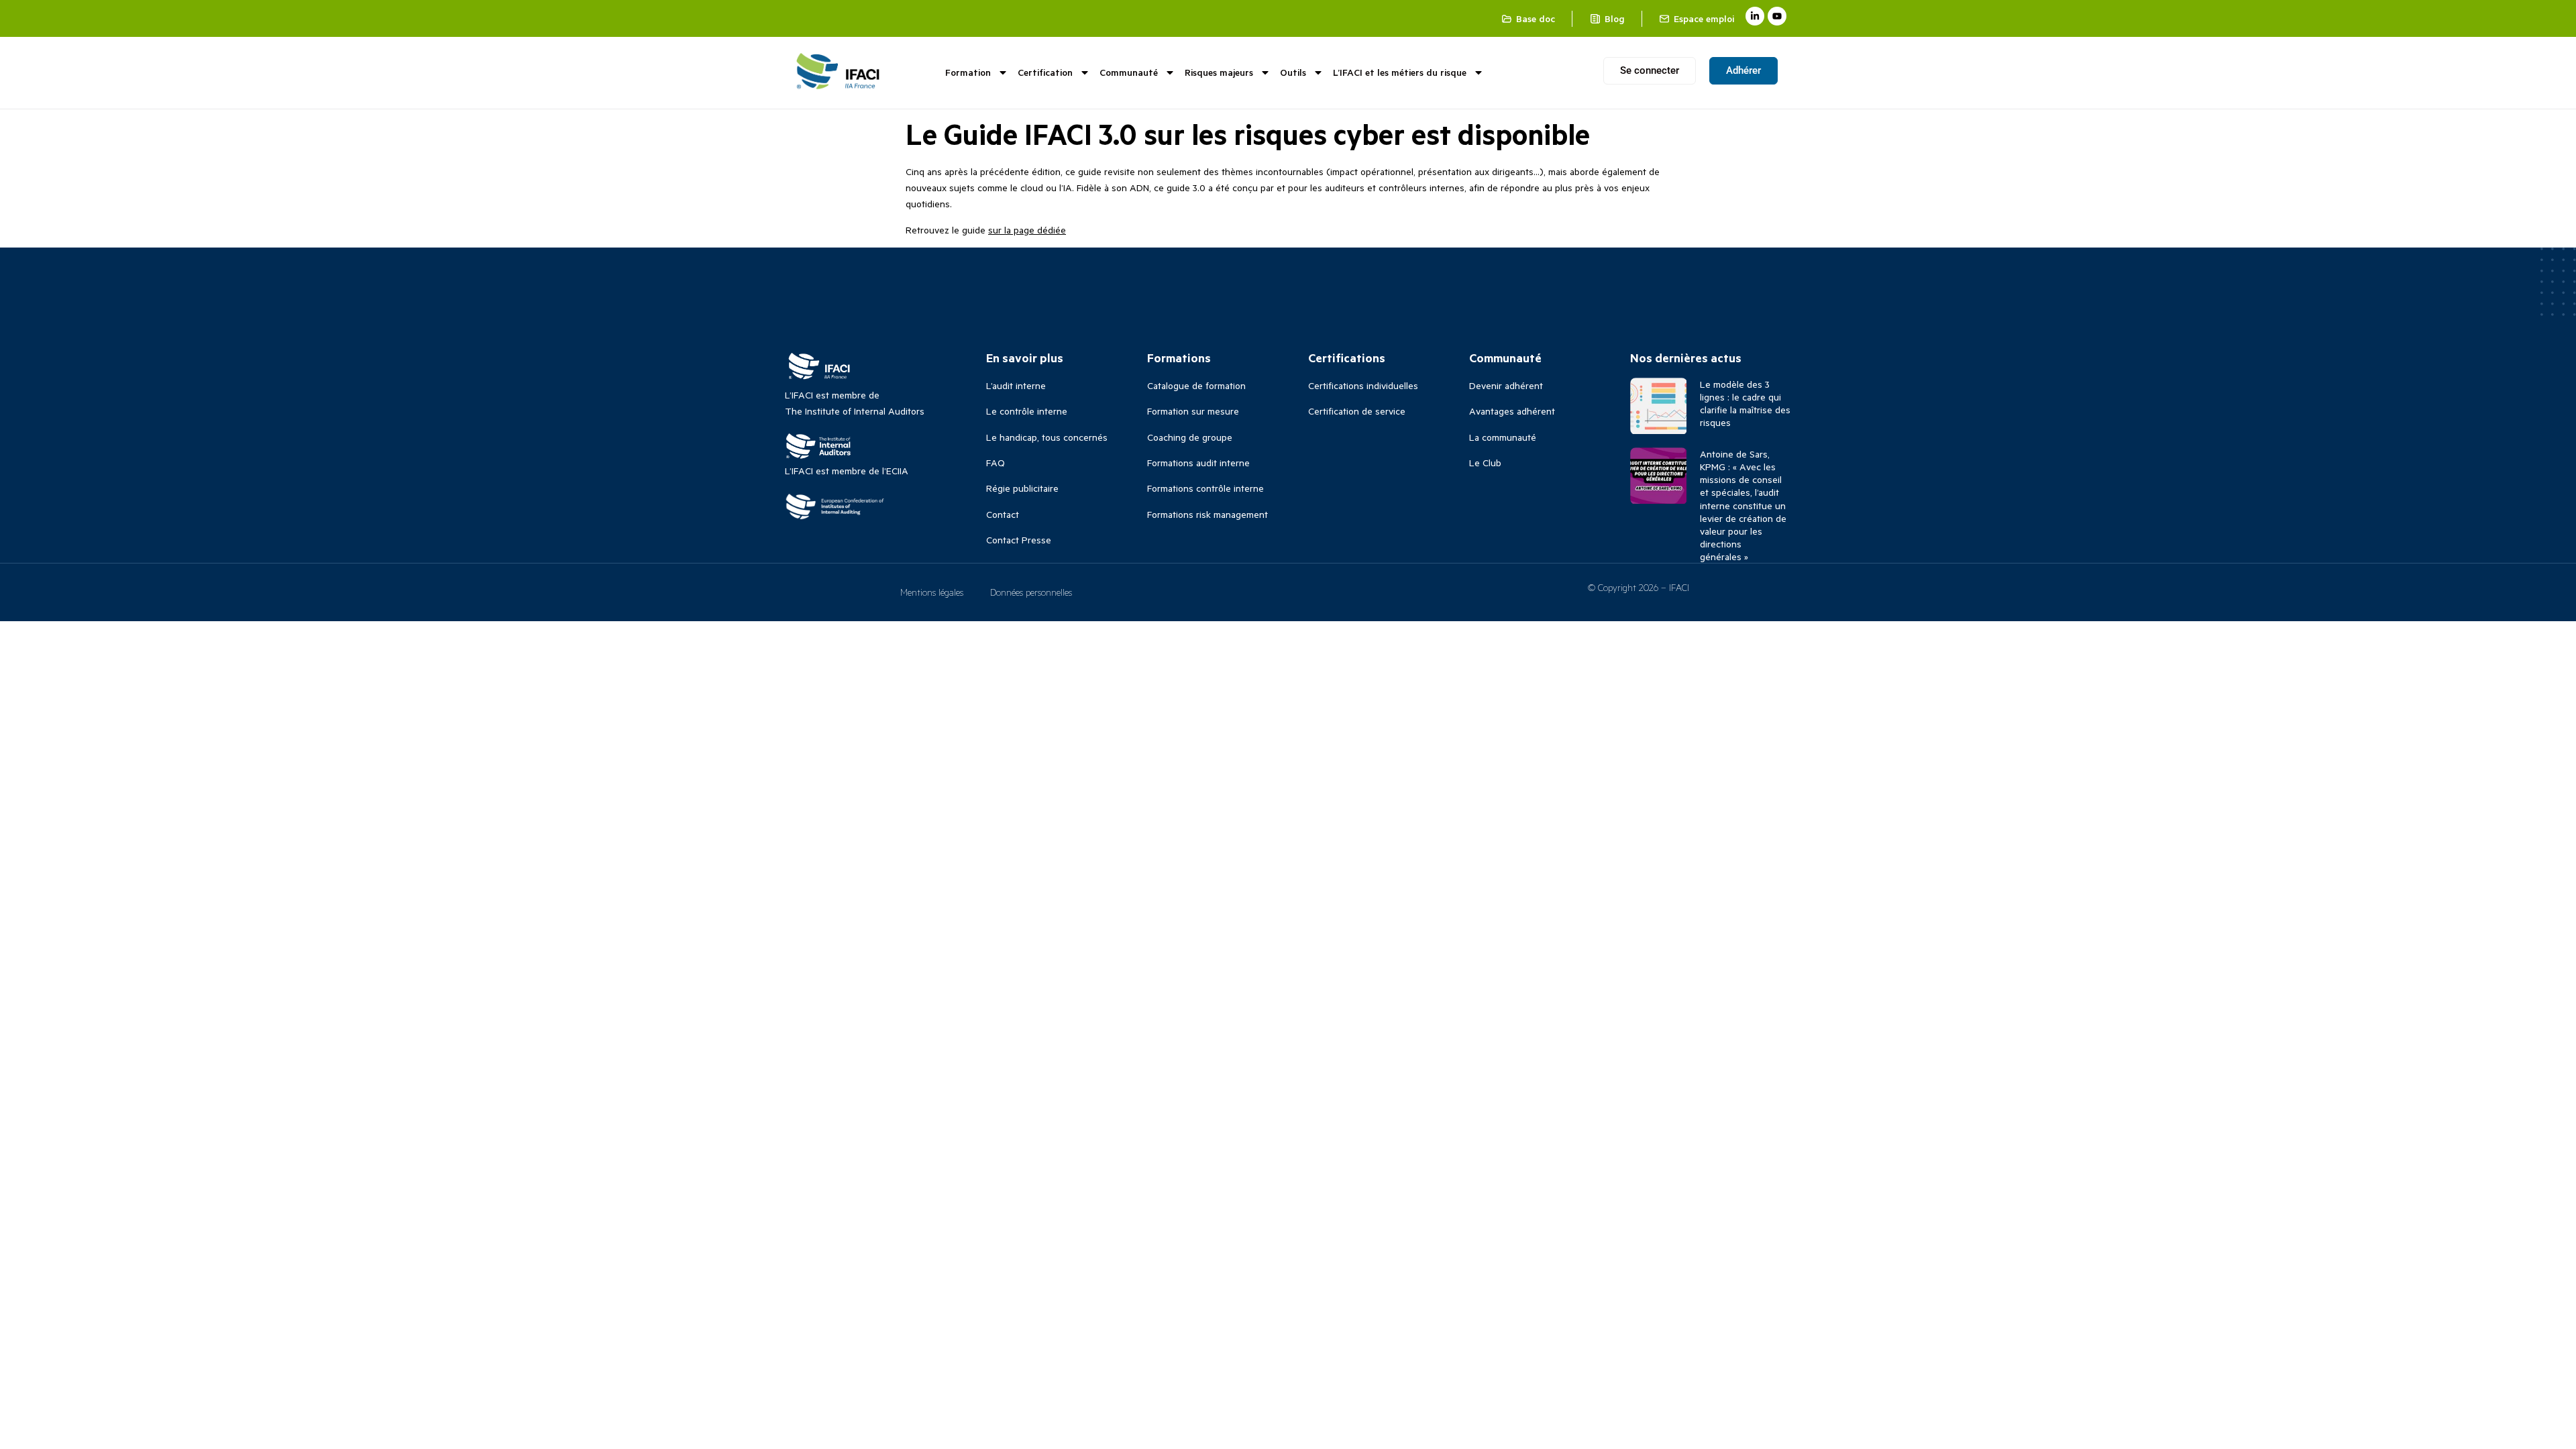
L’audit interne (1016, 385)
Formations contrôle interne (1205, 488)
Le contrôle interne (1027, 411)
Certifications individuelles (1363, 385)
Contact (1003, 514)
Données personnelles (1031, 592)
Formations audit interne (1198, 463)
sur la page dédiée (1027, 230)
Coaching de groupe (1190, 437)
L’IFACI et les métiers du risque (1400, 72)
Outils (1293, 72)
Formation (968, 72)
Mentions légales (932, 592)
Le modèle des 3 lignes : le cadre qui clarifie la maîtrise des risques (1745, 404)
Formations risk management (1207, 514)
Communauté (1129, 72)
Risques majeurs (1219, 72)
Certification (1045, 72)
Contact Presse (1019, 540)
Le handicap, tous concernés (1047, 437)
